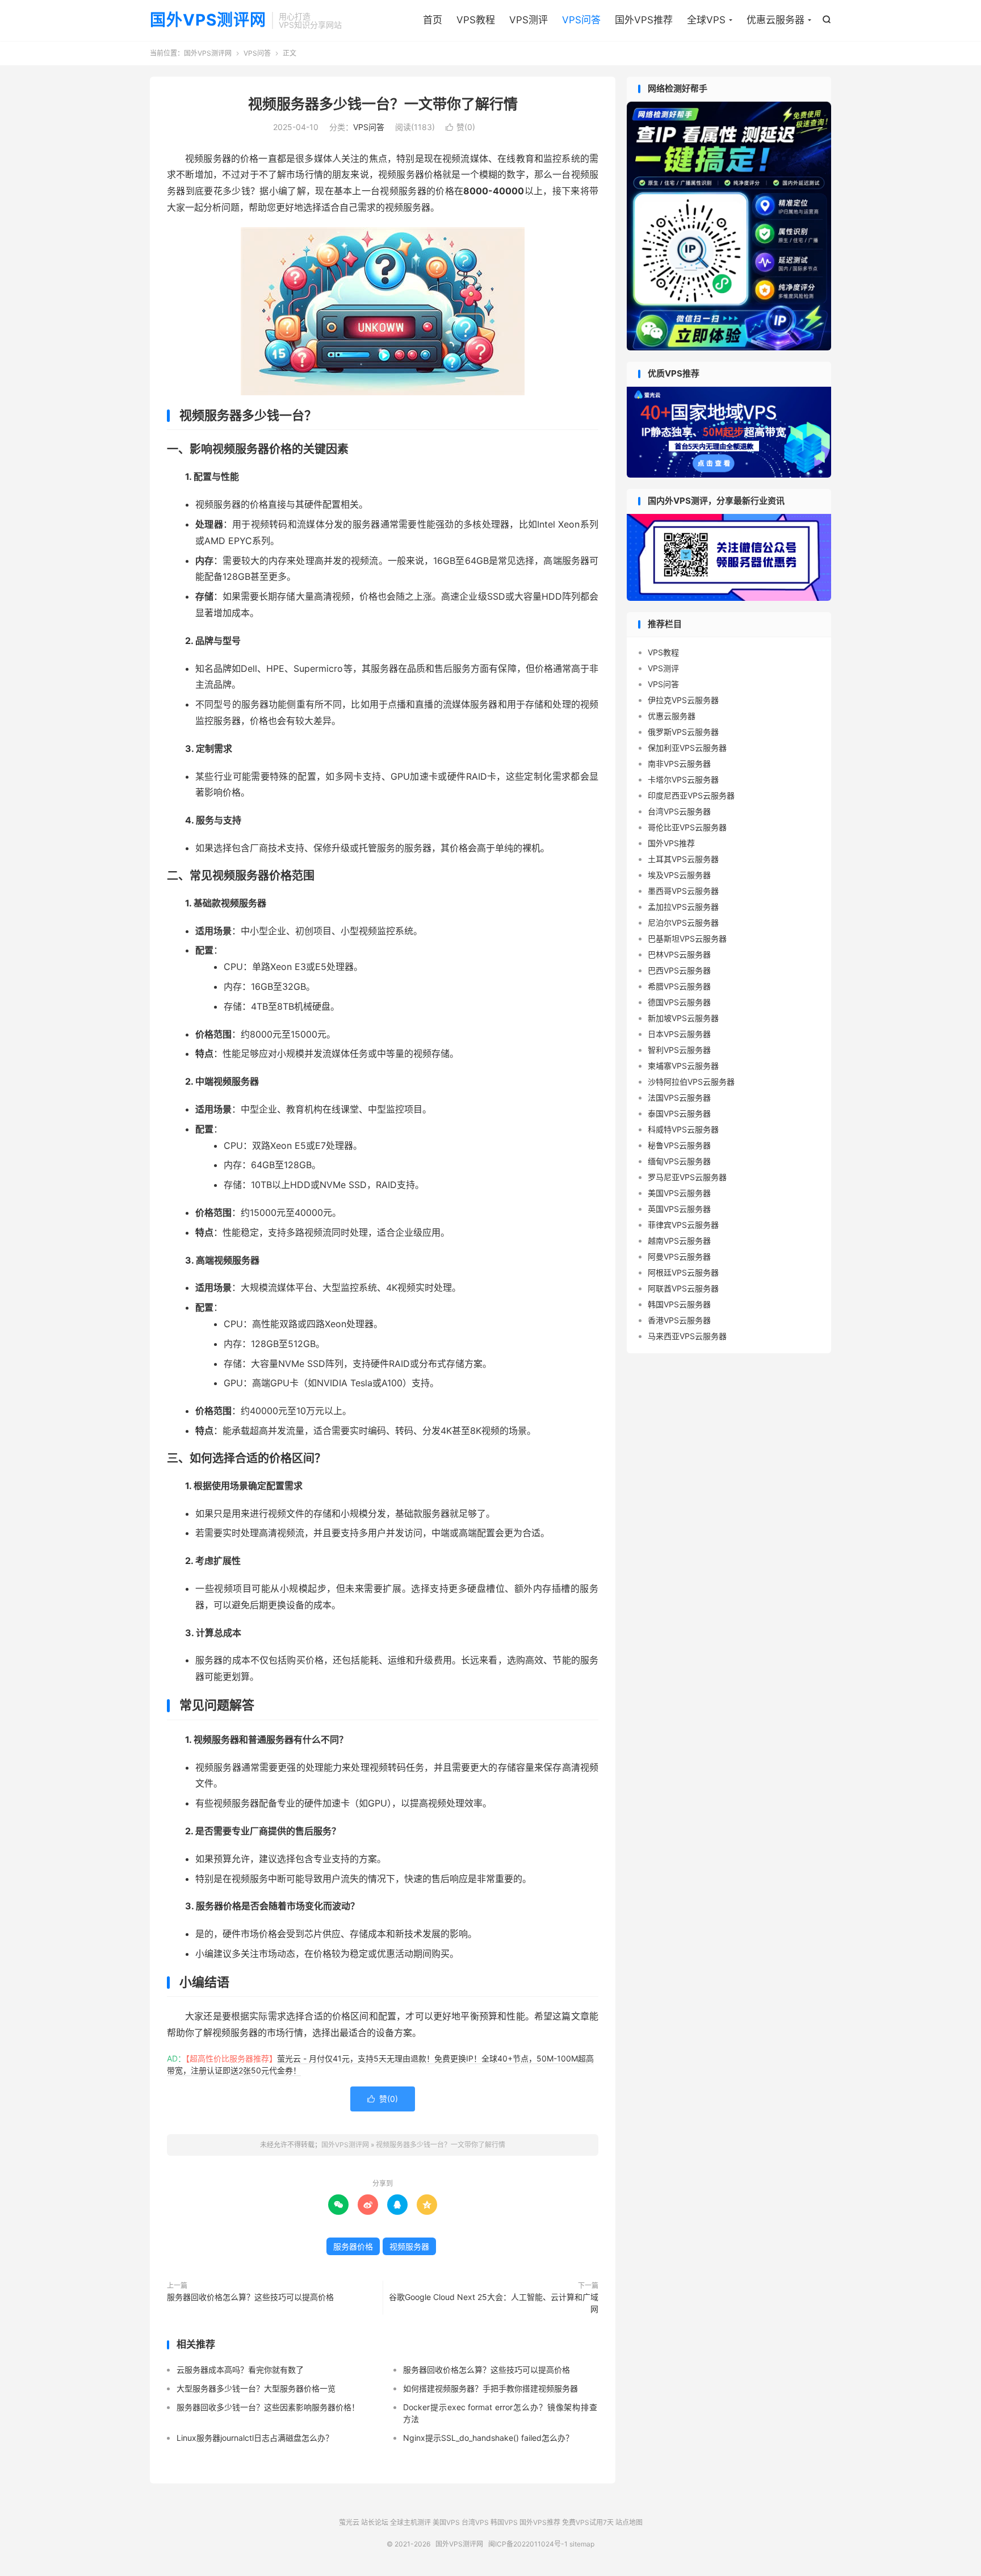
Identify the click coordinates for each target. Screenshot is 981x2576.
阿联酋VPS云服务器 (683, 1288)
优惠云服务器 (775, 20)
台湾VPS (475, 2522)
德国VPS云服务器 (679, 1002)
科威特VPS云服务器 (683, 1129)
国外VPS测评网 (208, 20)
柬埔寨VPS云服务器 (683, 1066)
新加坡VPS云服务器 (683, 1018)
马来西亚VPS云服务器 (687, 1336)
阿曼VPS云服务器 (679, 1256)
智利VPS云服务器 (679, 1050)
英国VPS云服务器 (679, 1209)
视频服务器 (409, 2246)
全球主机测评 (410, 2522)
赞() (460, 127)
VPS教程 (476, 20)
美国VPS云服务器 (679, 1193)
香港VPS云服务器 (679, 1320)
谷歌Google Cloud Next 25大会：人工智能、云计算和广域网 (494, 2303)
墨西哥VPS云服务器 (683, 891)
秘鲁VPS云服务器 (679, 1145)
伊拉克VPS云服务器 (683, 700)
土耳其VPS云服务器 (683, 859)
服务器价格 (353, 2246)
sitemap (582, 2544)
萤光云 (349, 2522)
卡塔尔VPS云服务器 (683, 779)
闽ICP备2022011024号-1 (528, 2544)
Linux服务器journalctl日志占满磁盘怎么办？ (255, 2438)
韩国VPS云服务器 (679, 1304)
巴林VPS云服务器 (679, 954)
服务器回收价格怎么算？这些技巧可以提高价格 (250, 2297)
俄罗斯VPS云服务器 (683, 732)
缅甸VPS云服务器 (679, 1161)
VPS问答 (581, 20)
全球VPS (706, 20)
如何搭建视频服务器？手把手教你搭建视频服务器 (491, 2388)
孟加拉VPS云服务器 (683, 907)
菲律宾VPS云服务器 (683, 1225)
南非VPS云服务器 (679, 764)
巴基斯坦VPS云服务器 (687, 938)
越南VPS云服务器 (679, 1241)
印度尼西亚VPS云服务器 (691, 795)
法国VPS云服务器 (679, 1097)
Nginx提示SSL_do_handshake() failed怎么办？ (488, 2438)
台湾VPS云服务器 (679, 811)
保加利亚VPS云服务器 (687, 748)
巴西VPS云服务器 (679, 970)
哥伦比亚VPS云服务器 (687, 827)
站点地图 (629, 2522)
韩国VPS (504, 2522)
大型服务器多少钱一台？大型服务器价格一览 (256, 2388)
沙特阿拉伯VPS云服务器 (691, 1082)
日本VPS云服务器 (679, 1034)
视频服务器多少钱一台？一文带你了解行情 (383, 104)
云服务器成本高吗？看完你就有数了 (240, 2370)
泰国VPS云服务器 (679, 1113)
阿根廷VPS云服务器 (683, 1272)
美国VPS (446, 2522)
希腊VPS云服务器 (679, 986)
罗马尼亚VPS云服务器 (687, 1177)
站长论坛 (375, 2522)
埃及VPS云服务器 (679, 875)
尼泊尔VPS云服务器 (683, 923)
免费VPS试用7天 (588, 2522)
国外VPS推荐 (644, 20)
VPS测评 (529, 20)
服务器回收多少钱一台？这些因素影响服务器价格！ (268, 2407)
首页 (433, 20)
